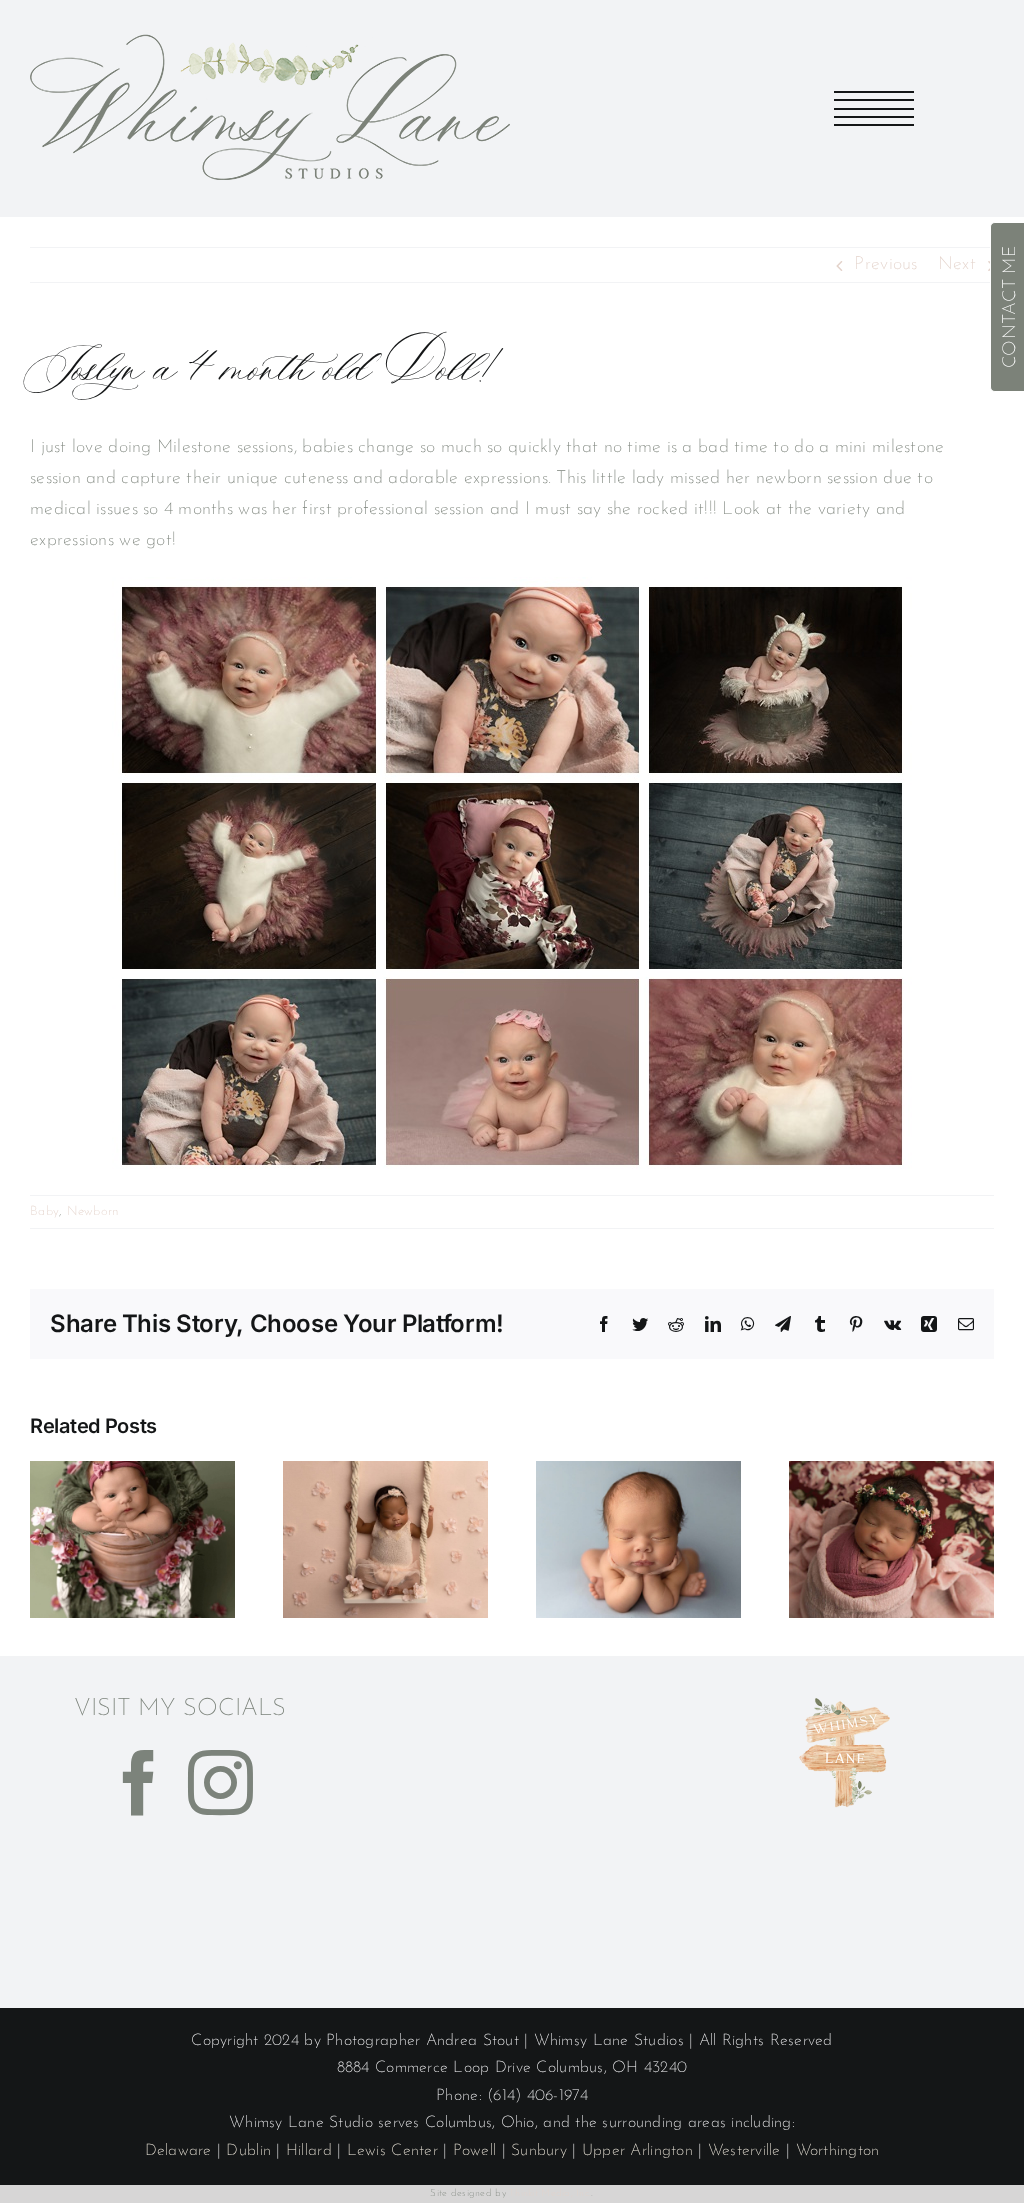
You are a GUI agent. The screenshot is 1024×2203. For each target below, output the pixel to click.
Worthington (838, 2151)
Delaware (178, 2151)
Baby (44, 1211)
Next (957, 265)
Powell (475, 2151)
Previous (885, 265)
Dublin (248, 2151)
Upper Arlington (637, 2151)
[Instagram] (220, 1782)
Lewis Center (392, 2151)
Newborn (93, 1211)
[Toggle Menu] (874, 108)
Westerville (744, 2151)
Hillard (309, 2151)
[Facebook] (139, 1782)
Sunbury (539, 2151)
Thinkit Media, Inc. (550, 2193)
